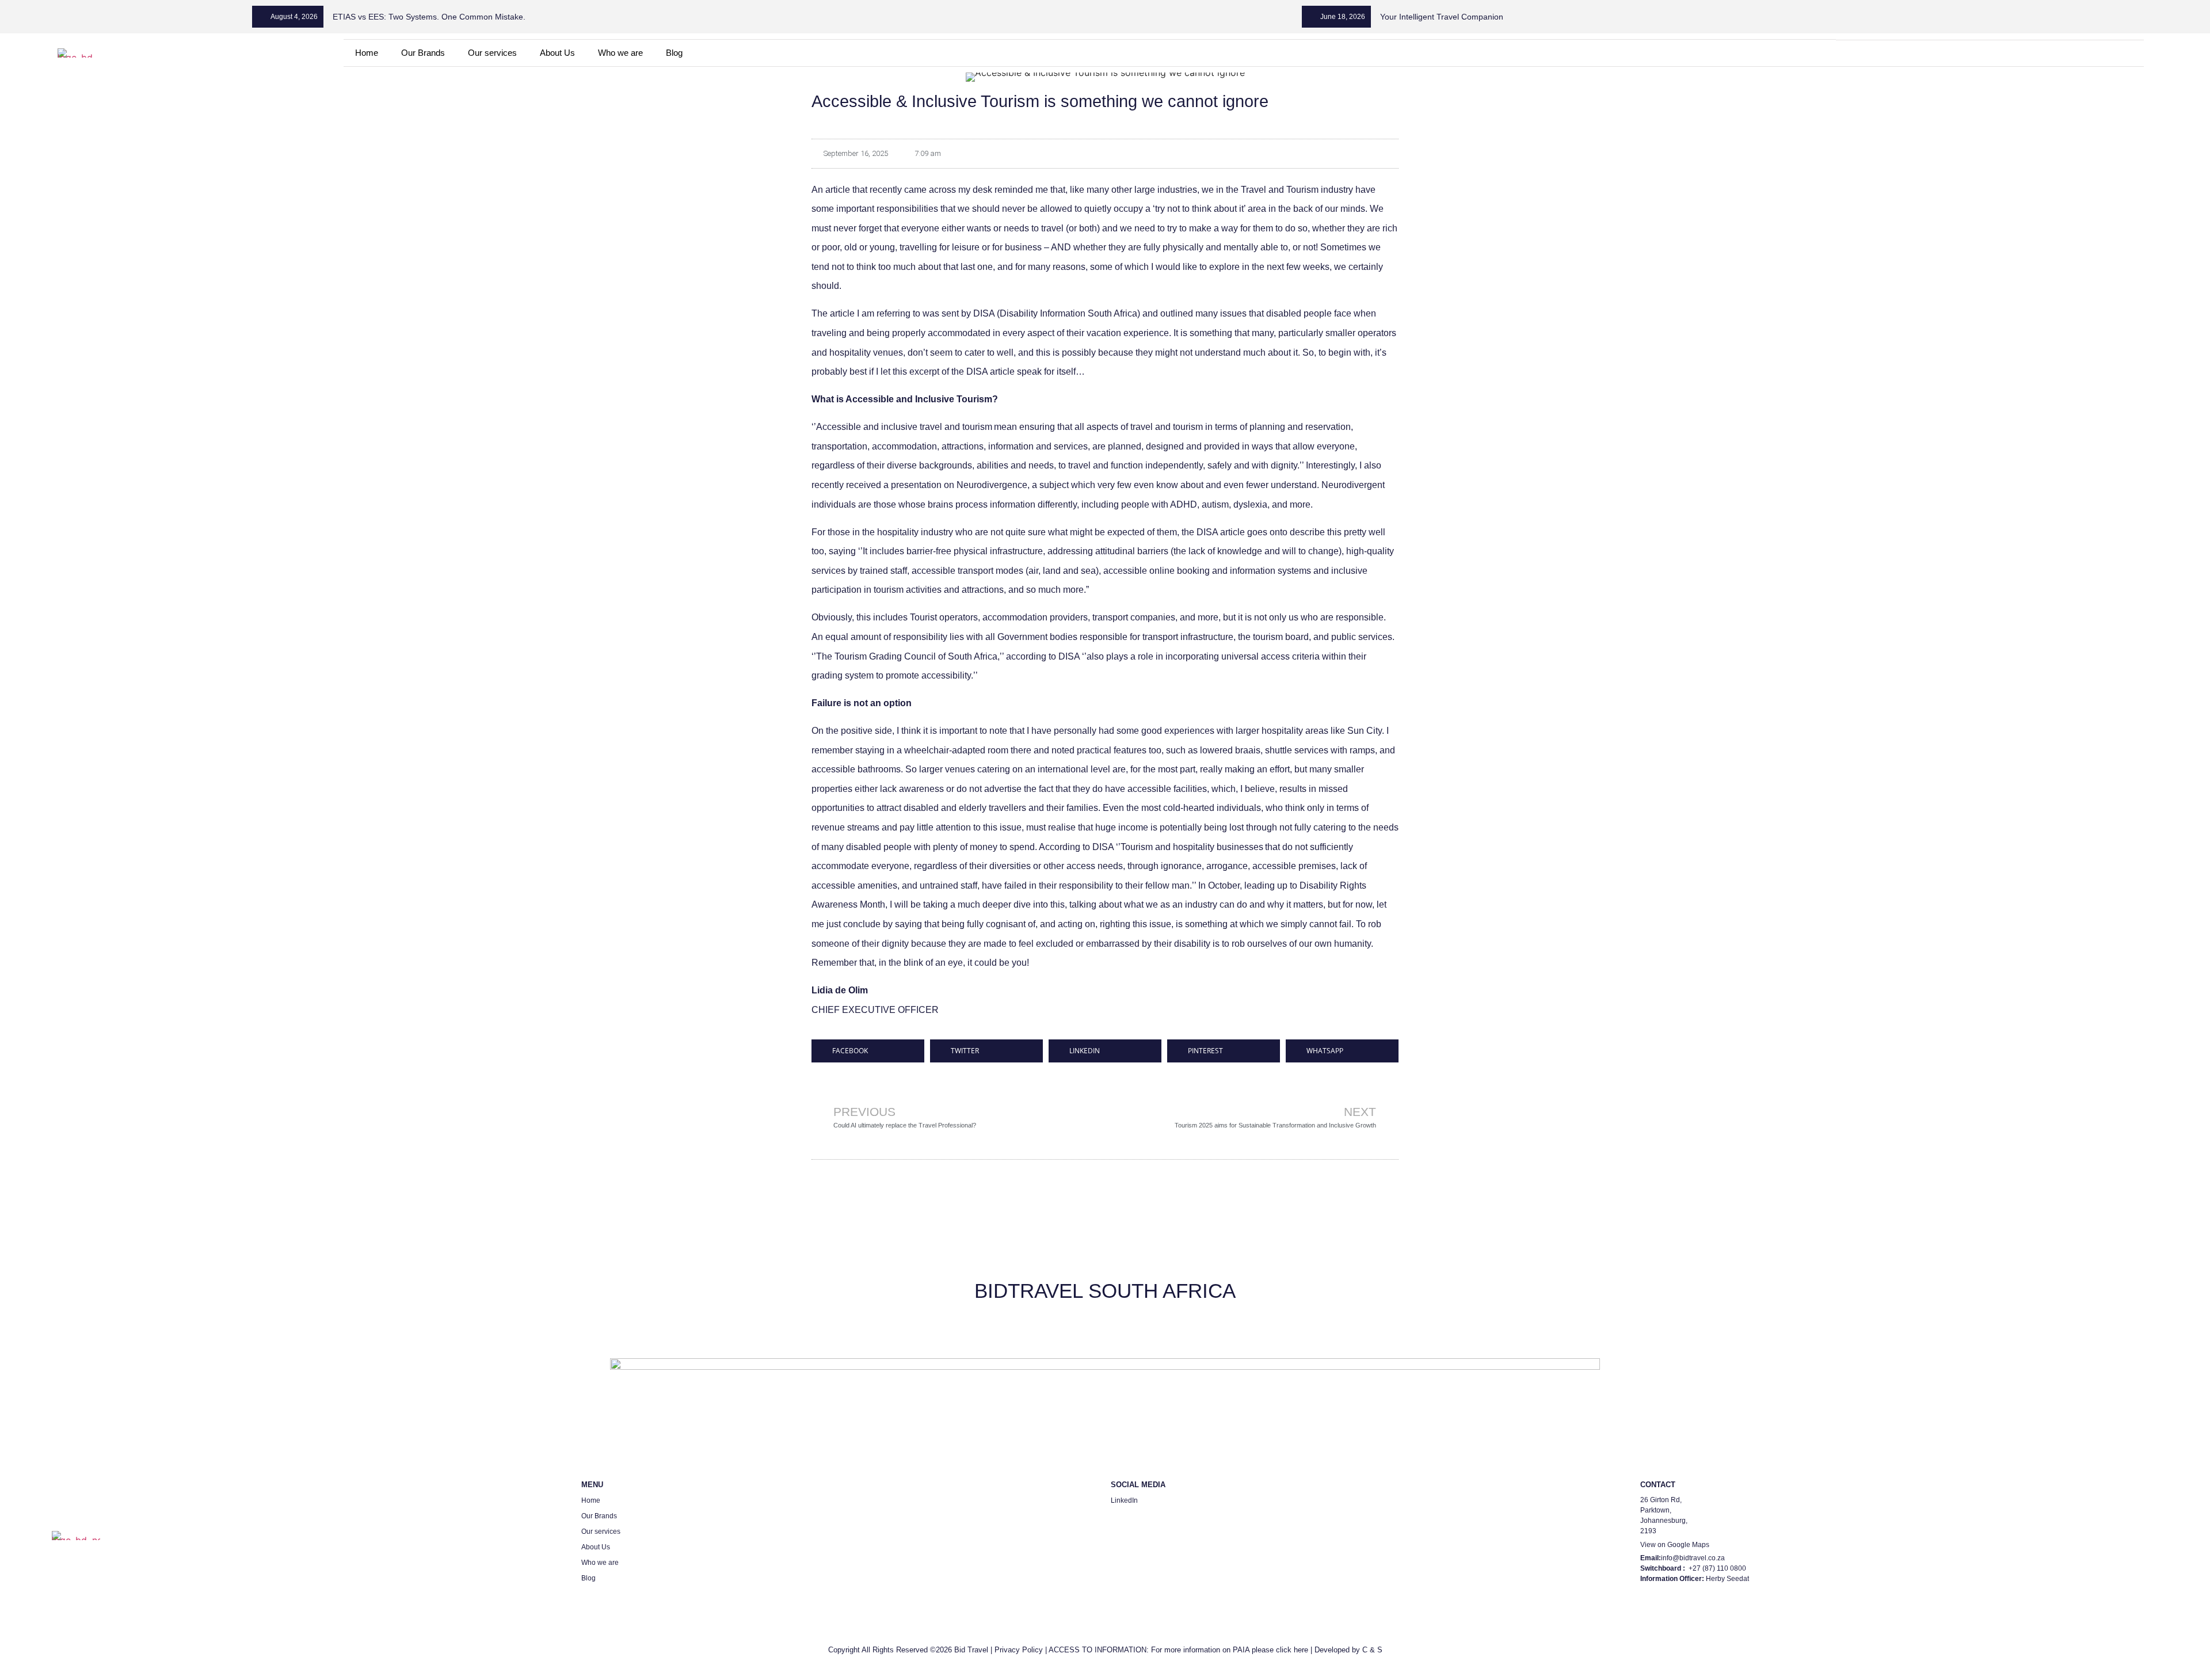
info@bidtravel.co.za (1693, 1558)
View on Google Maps (1675, 1545)
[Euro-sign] (1990, 53)
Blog (674, 53)
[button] (868, 1051)
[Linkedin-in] (1961, 53)
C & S (1372, 1650)
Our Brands (423, 53)
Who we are (620, 53)
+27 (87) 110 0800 (1717, 1568)
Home (367, 53)
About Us (557, 53)
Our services (492, 53)
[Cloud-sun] (2019, 53)
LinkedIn (1124, 1500)
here (1301, 1650)
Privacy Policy (1019, 1650)
